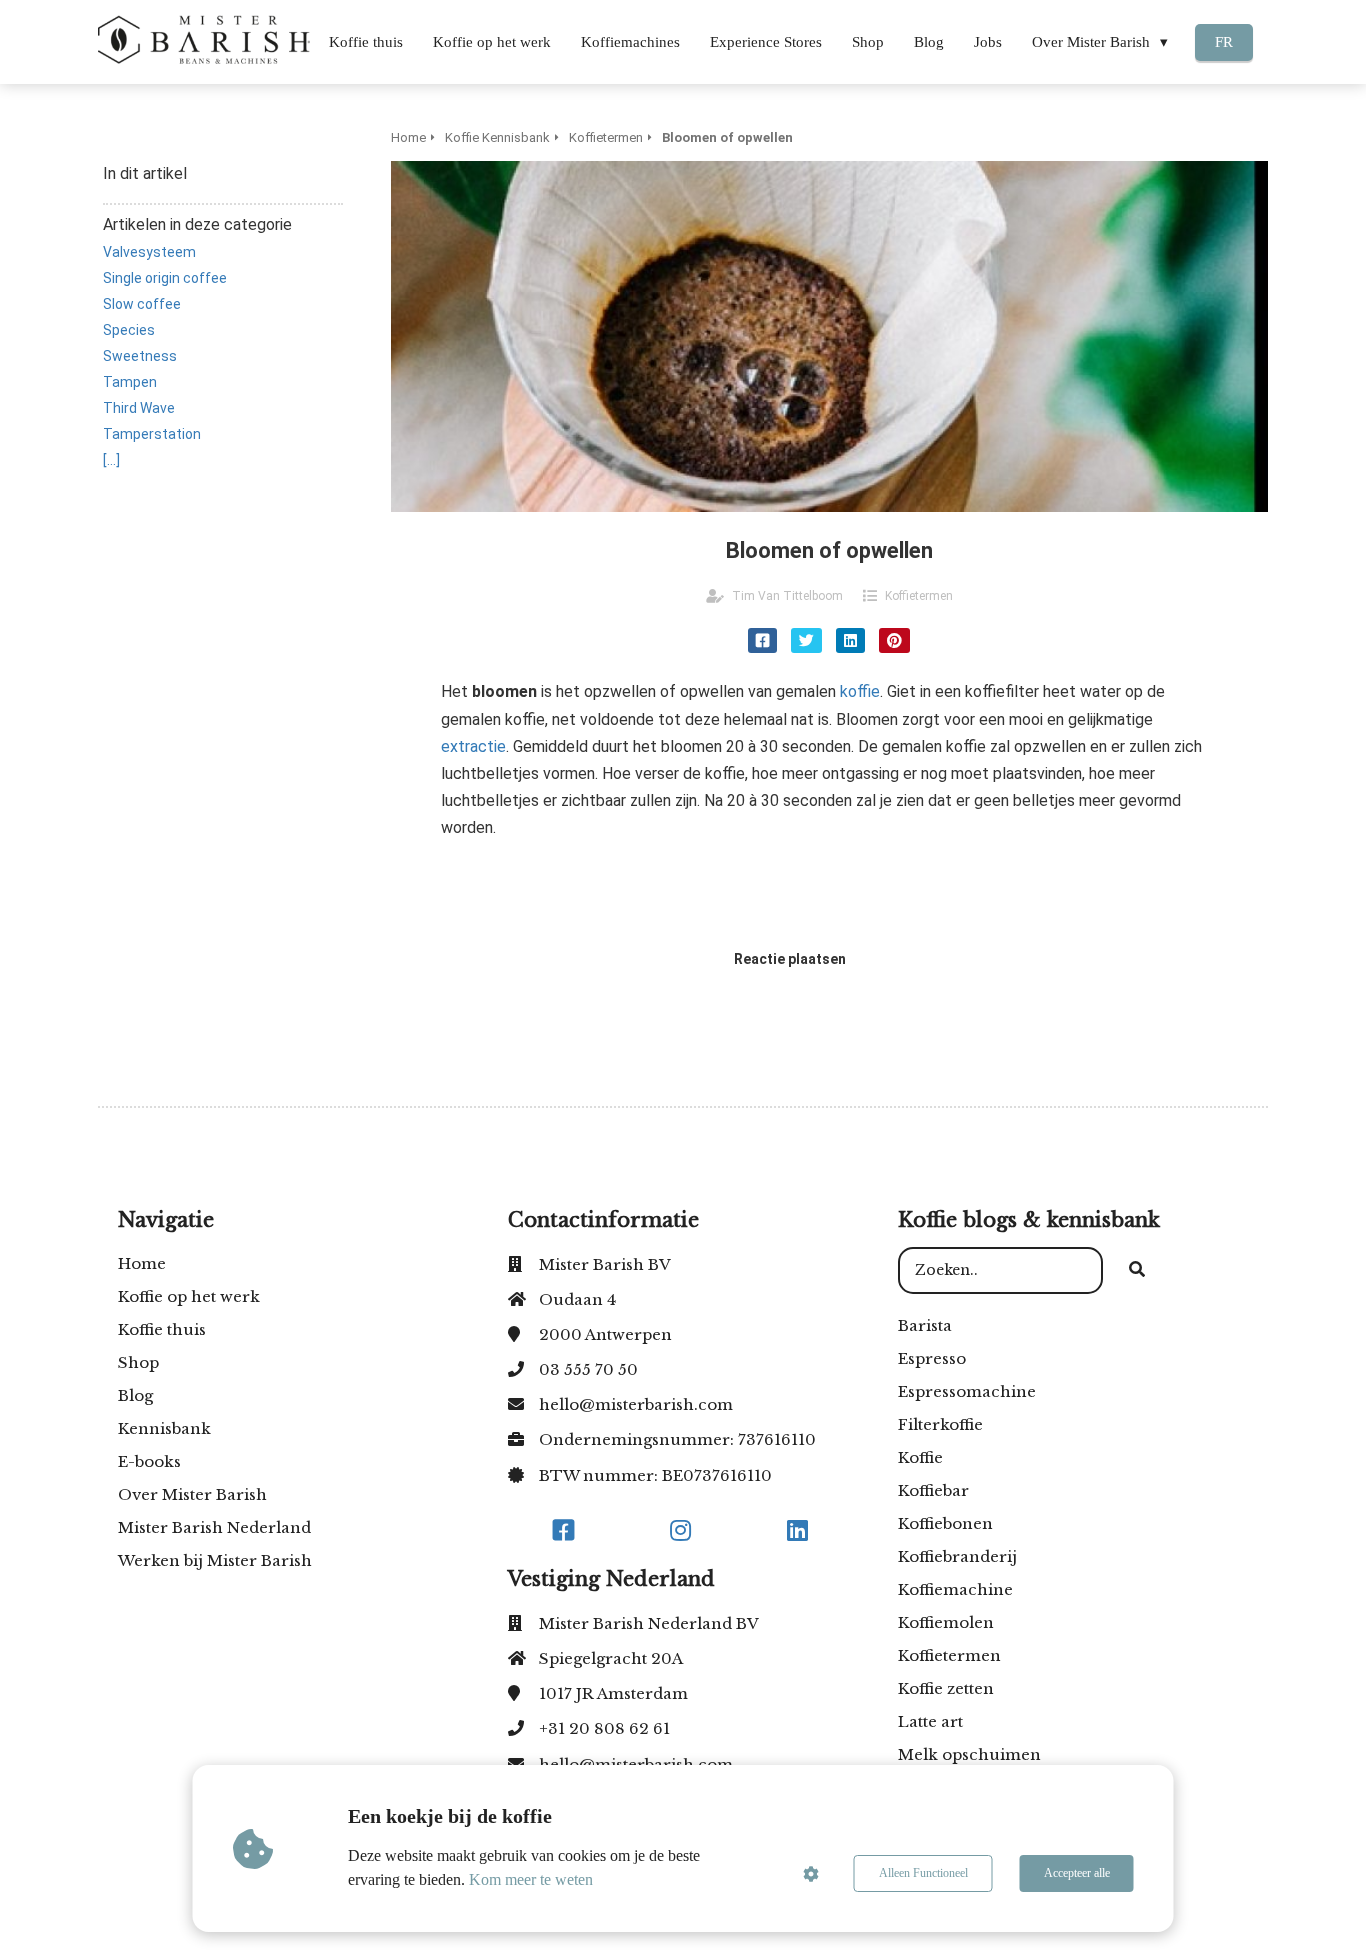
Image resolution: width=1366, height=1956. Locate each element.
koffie (860, 691)
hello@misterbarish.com (636, 1404)
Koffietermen (919, 596)
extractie (473, 746)
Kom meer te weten (531, 1879)
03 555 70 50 (588, 1369)
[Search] (1137, 1271)
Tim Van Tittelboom (787, 596)
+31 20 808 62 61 (604, 1728)
